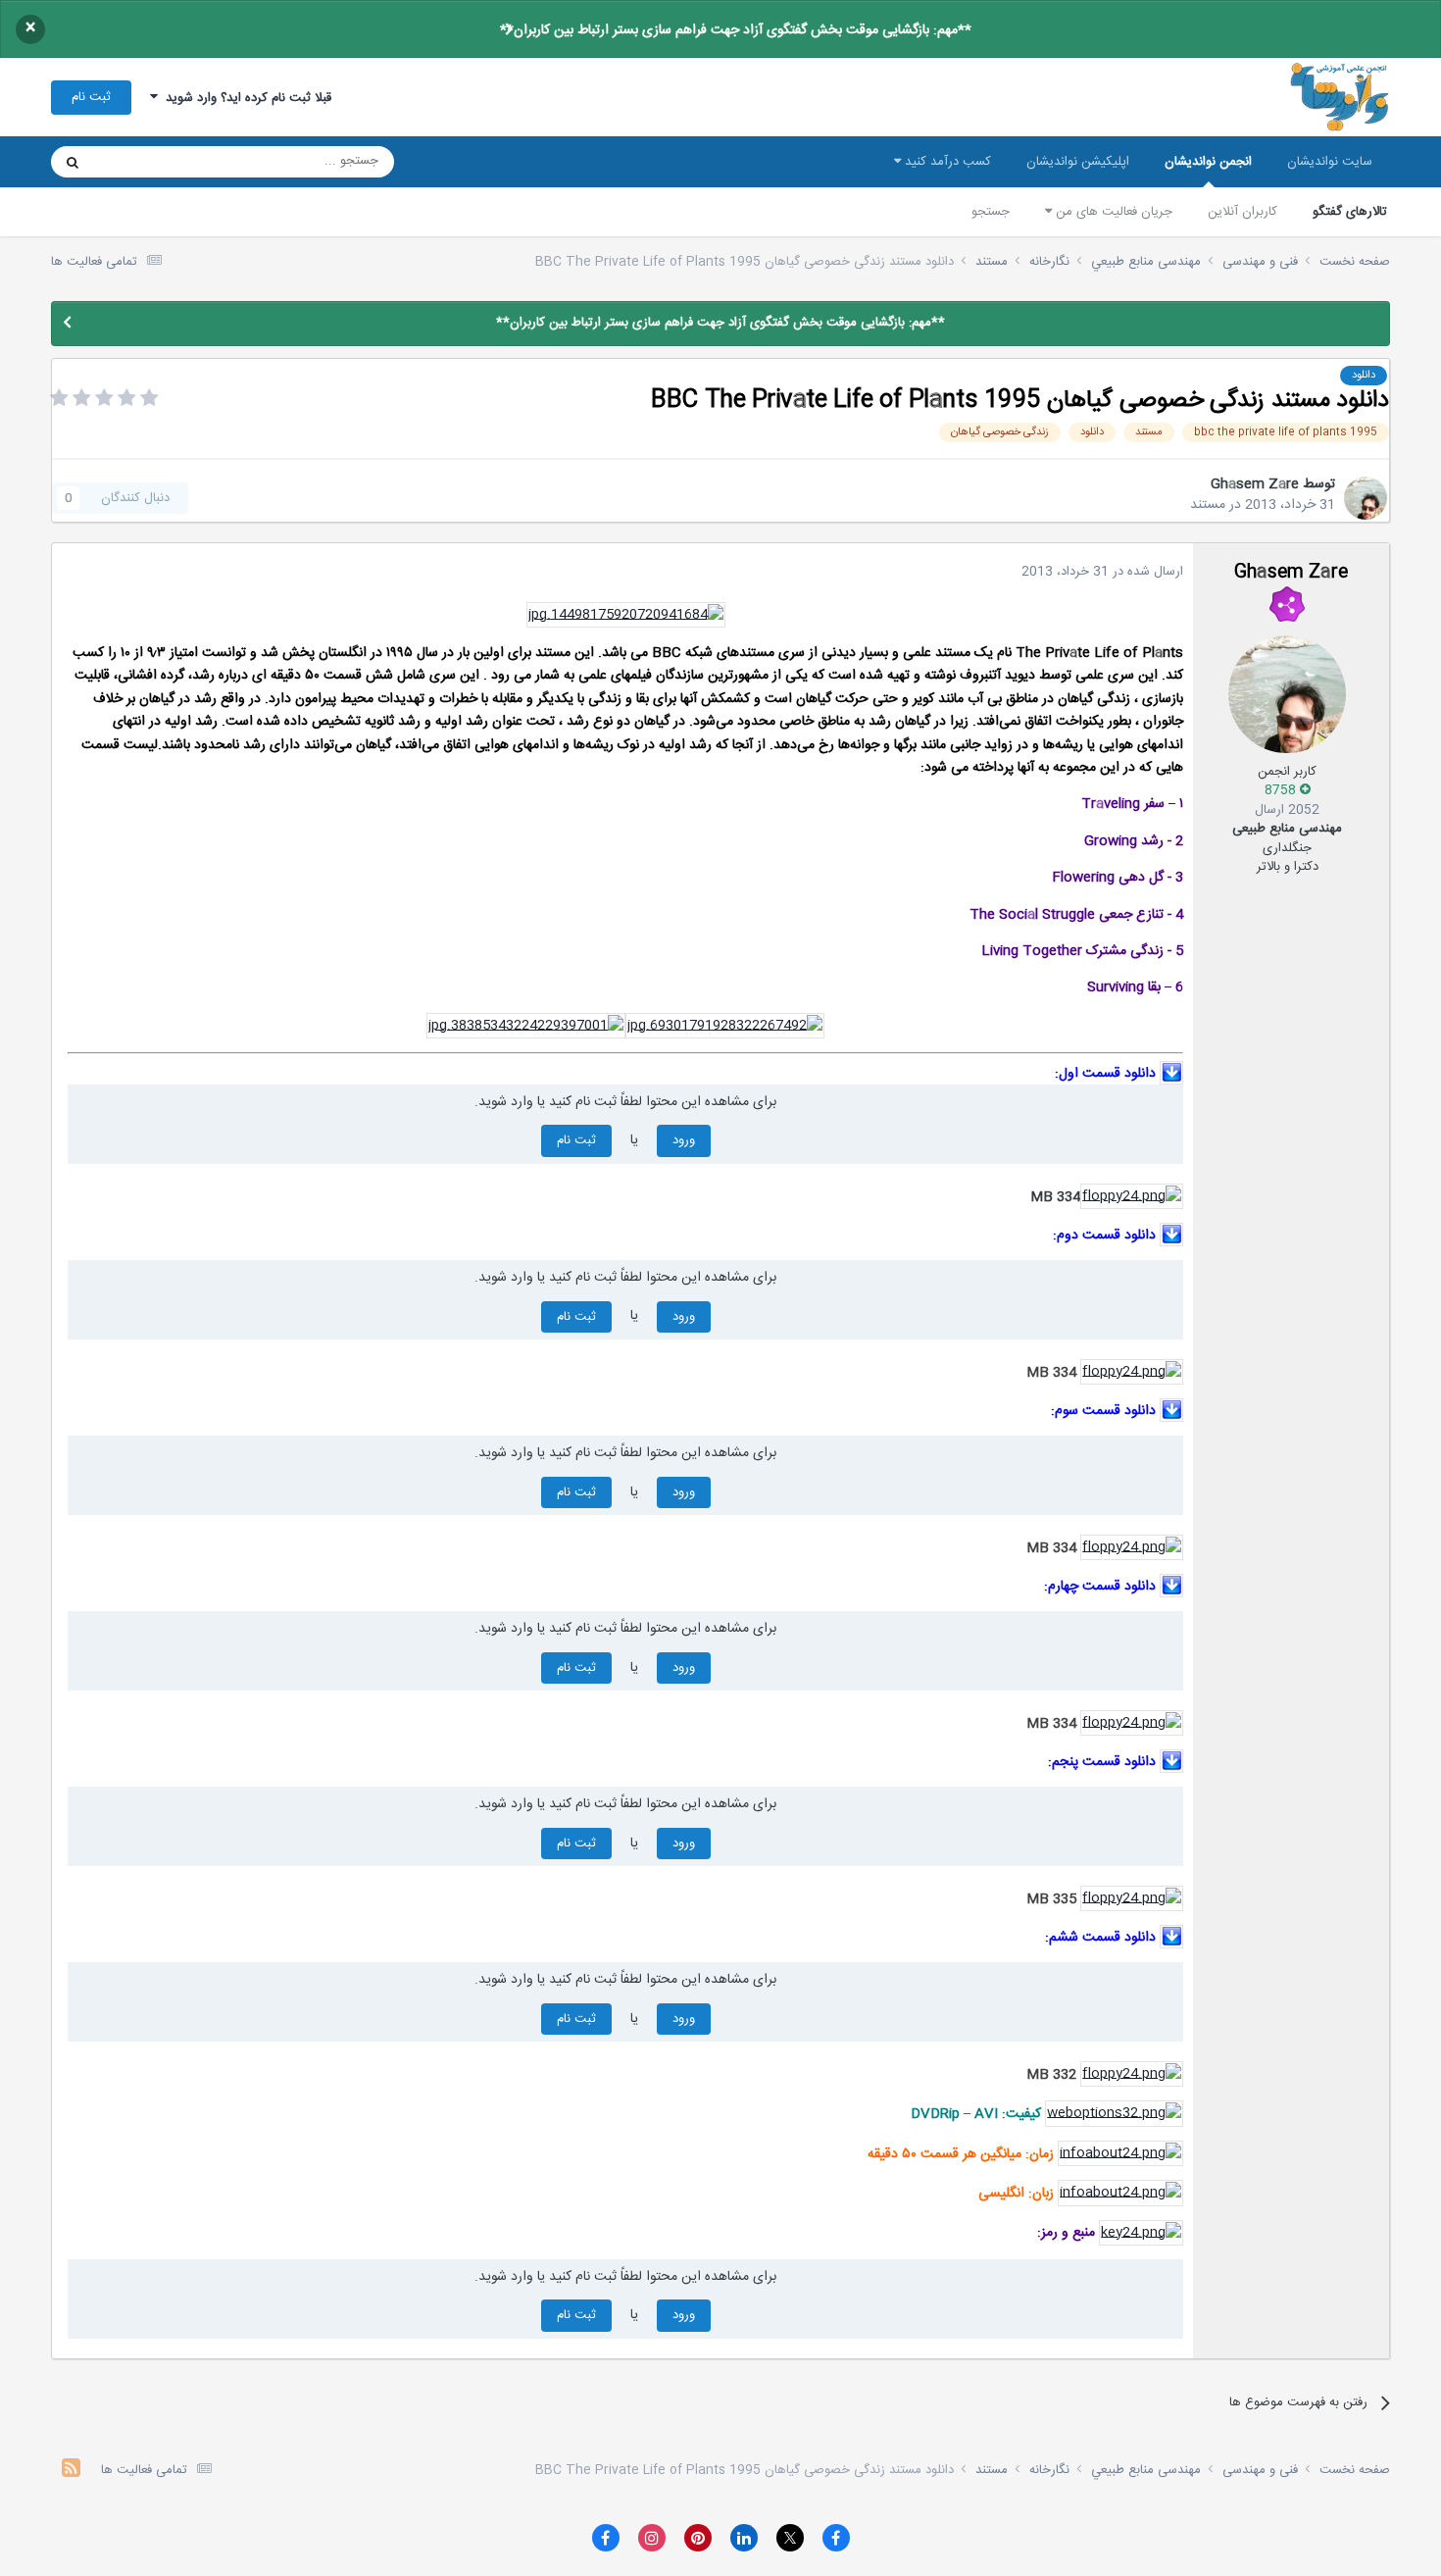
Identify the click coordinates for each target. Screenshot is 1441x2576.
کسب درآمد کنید (946, 162)
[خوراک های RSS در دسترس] (71, 2471)
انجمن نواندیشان (1208, 162)
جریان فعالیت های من (1112, 212)
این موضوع (148, 162)
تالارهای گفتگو (1350, 212)
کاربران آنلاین (1242, 212)
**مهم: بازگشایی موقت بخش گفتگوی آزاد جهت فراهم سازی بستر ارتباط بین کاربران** (736, 30)
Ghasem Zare (1255, 484)
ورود (684, 1140)
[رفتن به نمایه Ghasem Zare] (1366, 498)
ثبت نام (91, 97)
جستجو (991, 212)
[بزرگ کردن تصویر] (626, 615)
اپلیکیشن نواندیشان (1078, 162)
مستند (1208, 505)
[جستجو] (73, 162)
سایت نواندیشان (1330, 162)
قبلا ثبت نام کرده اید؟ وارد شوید (245, 98)
